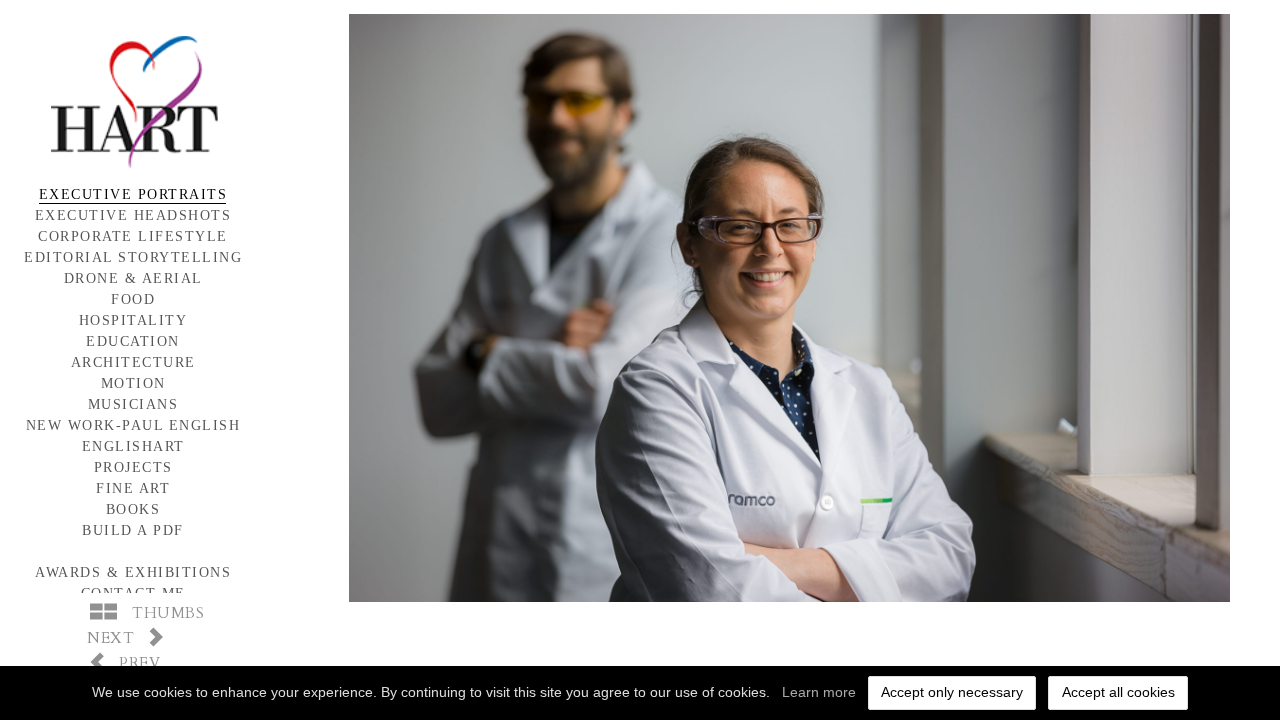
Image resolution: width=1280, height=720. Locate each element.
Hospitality (133, 320)
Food (133, 299)
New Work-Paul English (133, 425)
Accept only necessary (952, 692)
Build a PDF (133, 530)
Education (133, 341)
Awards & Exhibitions (133, 572)
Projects (133, 467)
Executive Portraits (133, 194)
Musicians (133, 404)
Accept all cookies (1118, 692)
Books (133, 509)
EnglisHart (133, 446)
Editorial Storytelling (133, 257)
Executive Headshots (133, 215)
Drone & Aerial (133, 278)
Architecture (133, 362)
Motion (133, 383)
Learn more (819, 692)
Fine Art (133, 488)
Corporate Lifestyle (133, 236)
